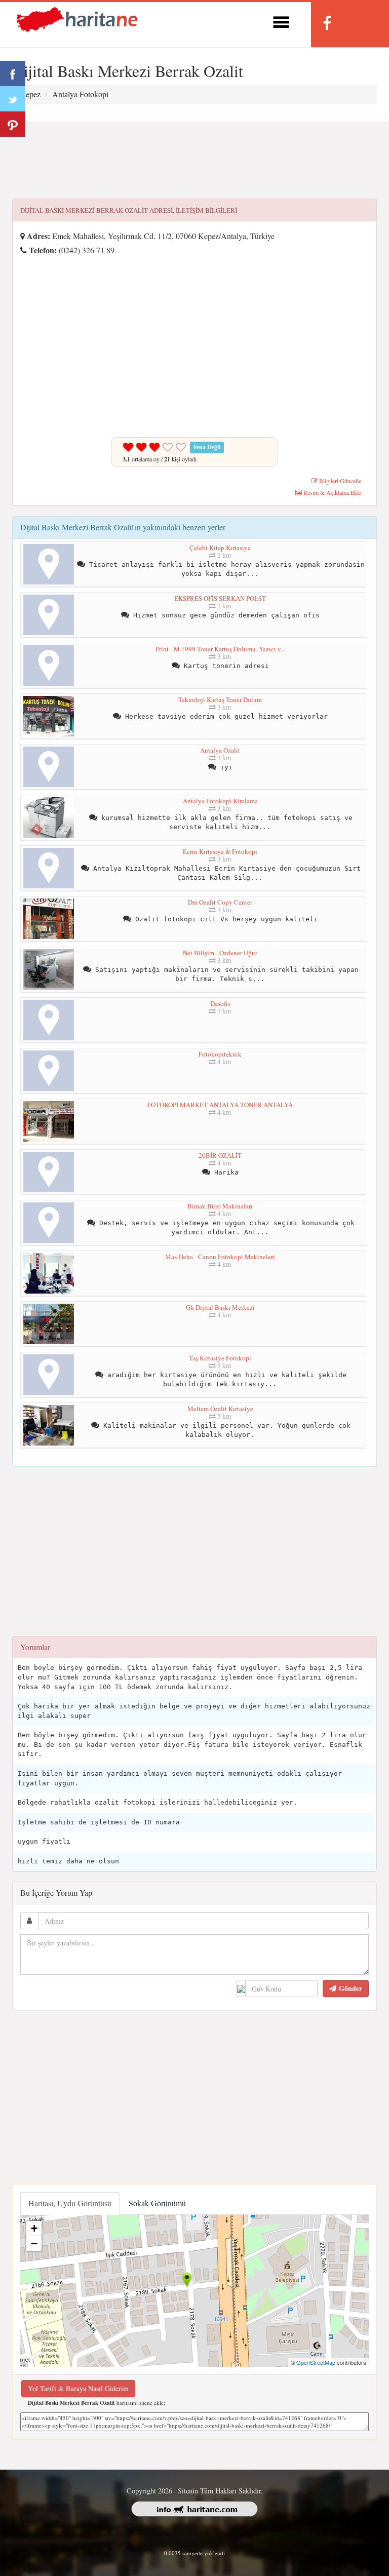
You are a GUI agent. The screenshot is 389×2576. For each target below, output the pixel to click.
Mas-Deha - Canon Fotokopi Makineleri (220, 1257)
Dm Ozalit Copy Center (220, 902)
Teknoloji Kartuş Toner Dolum (220, 699)
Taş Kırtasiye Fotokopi (220, 1358)
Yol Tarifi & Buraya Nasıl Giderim (78, 2388)
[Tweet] (13, 99)
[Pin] (13, 124)
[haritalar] (77, 18)
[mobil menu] (281, 21)
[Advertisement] (194, 161)
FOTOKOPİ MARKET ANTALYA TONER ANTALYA (220, 1105)
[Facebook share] (13, 73)
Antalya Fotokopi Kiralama (220, 801)
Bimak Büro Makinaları (220, 1206)
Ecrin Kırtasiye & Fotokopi (220, 851)
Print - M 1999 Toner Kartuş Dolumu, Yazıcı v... (220, 649)
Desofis (220, 1003)
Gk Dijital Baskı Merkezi (220, 1307)
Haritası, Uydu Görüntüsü (70, 2203)
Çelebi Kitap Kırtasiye (220, 548)
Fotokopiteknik (220, 1054)
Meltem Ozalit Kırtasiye (220, 1409)
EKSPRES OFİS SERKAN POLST (220, 598)
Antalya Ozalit (220, 750)
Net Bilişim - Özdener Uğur (220, 953)
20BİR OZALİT (220, 1155)
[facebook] (327, 23)
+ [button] (34, 2228)
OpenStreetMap (316, 2362)
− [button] (34, 2243)
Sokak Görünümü (157, 2203)
